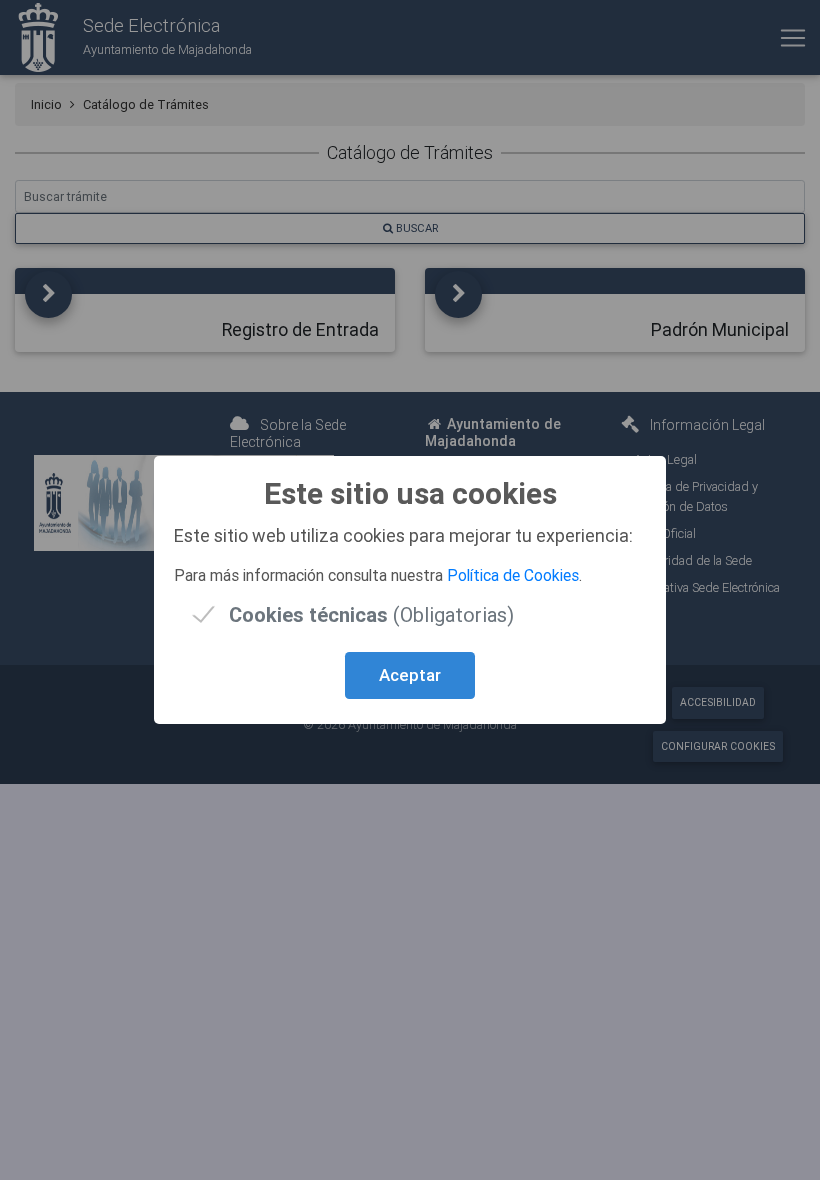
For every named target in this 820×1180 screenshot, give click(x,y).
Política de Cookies (513, 575)
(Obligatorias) (371, 614)
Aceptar (410, 675)
